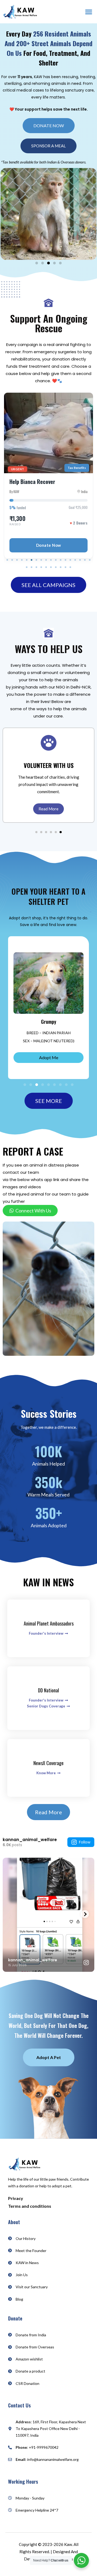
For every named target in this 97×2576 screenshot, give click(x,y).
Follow (85, 1842)
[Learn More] (48, 742)
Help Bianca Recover (32, 482)
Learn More (48, 809)
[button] (89, 12)
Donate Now (49, 545)
